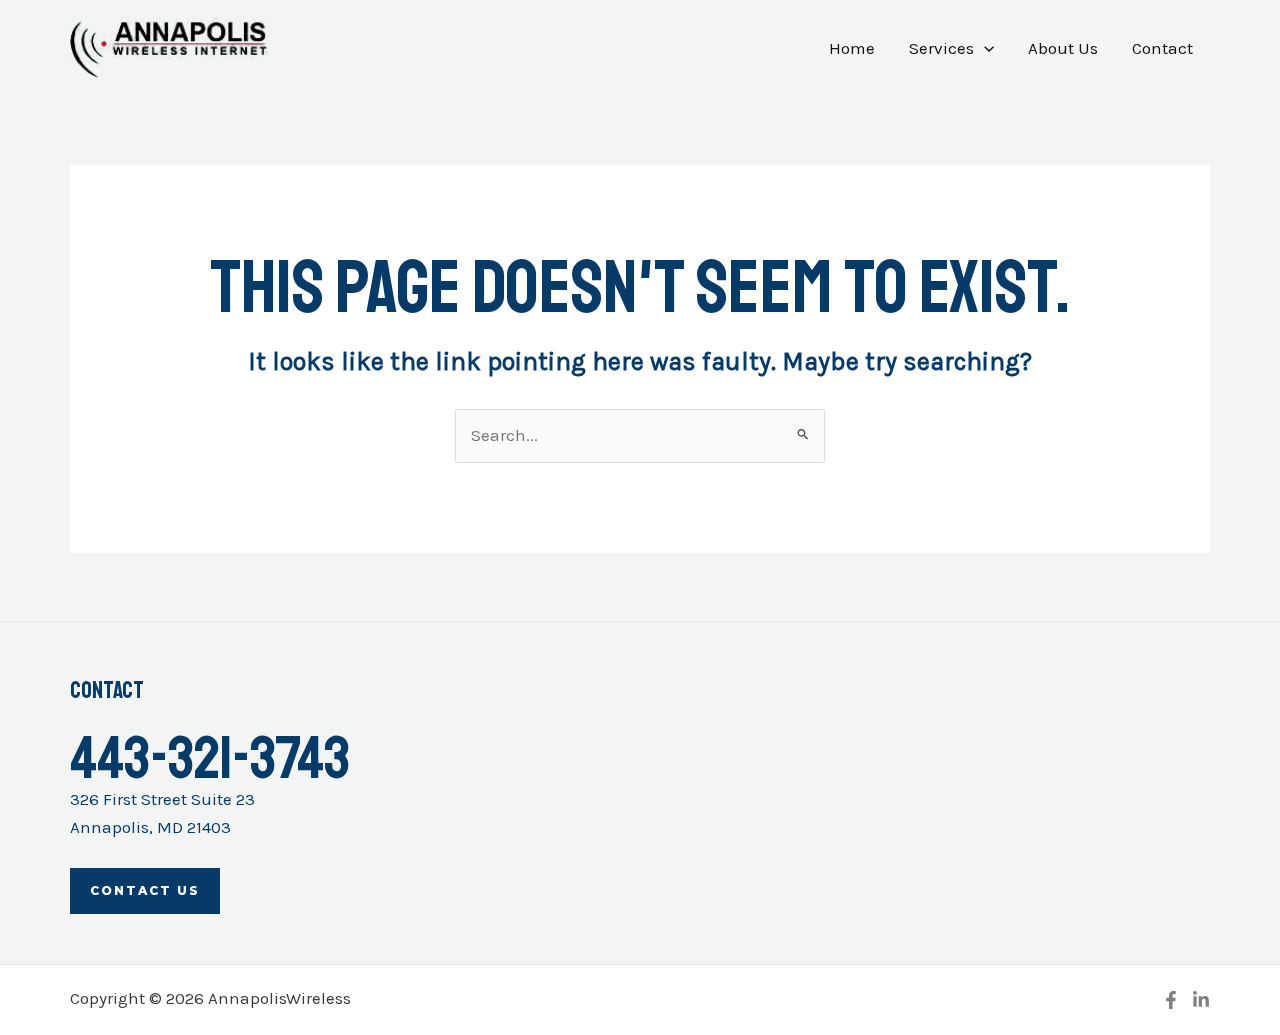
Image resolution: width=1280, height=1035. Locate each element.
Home (852, 48)
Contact (1162, 48)
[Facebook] (1171, 1000)
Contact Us (145, 890)
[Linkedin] (1201, 1000)
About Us (1063, 48)
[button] (984, 48)
